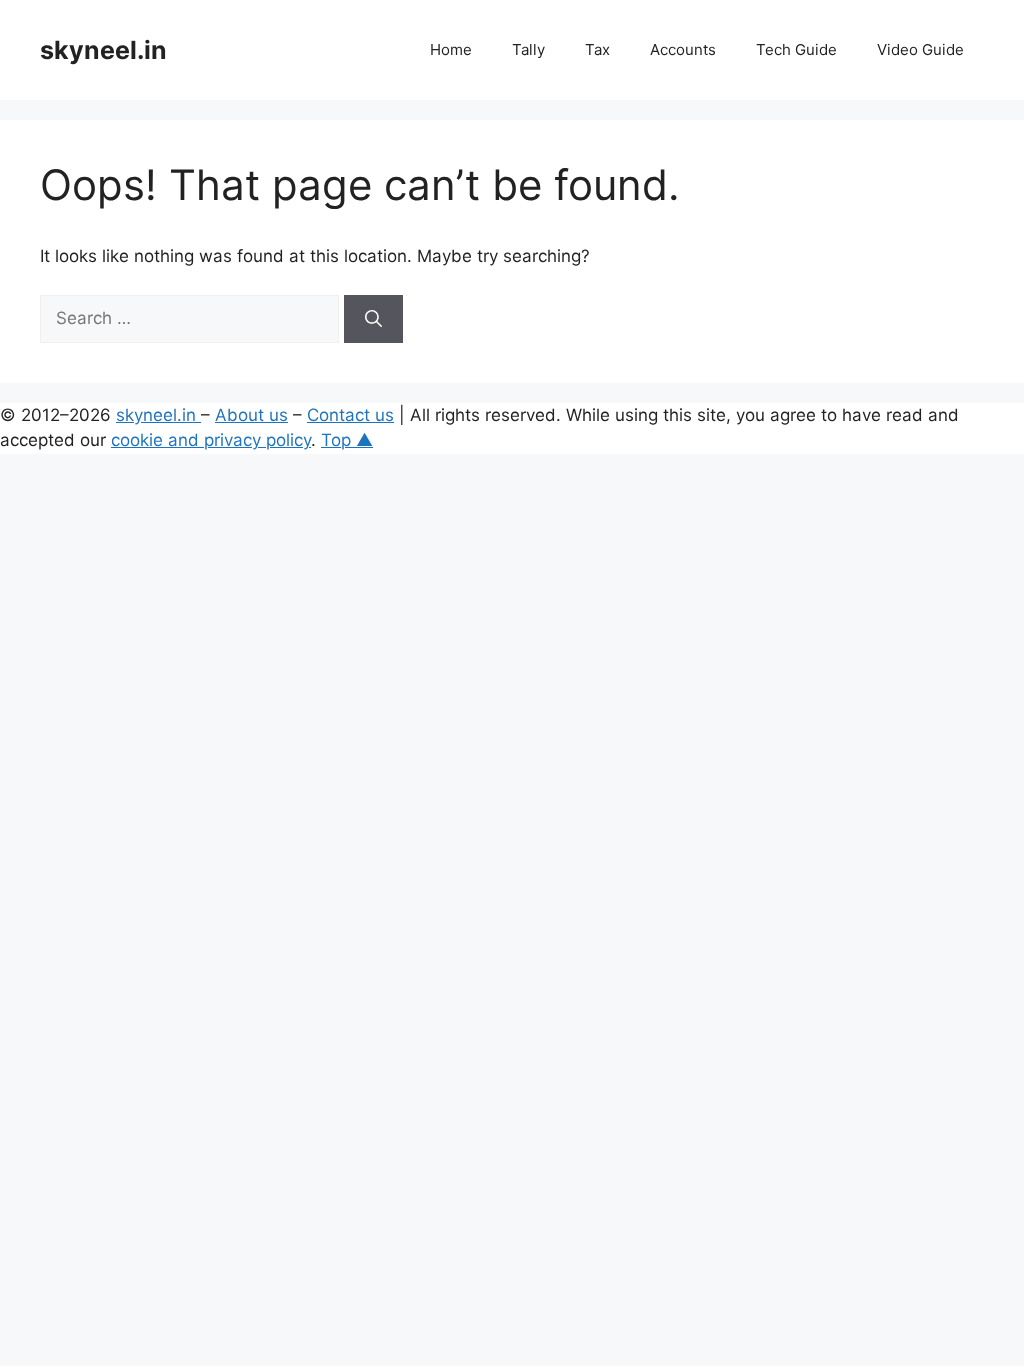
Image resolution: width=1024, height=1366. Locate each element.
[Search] (373, 319)
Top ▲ (347, 440)
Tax (597, 49)
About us (251, 415)
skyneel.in (103, 50)
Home (451, 49)
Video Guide (920, 49)
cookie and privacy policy (211, 440)
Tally (528, 49)
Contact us (350, 415)
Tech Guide (796, 49)
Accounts (683, 49)
